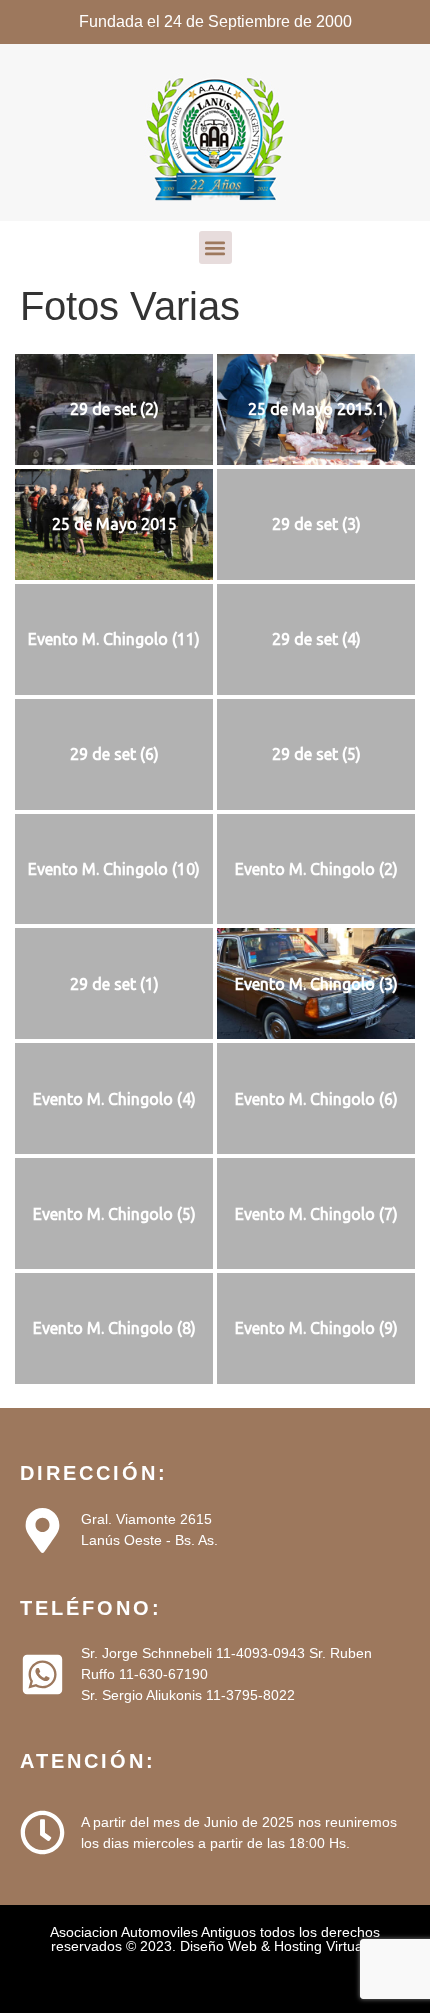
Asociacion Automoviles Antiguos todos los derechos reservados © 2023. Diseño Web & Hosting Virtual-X (215, 1939)
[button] (215, 247)
